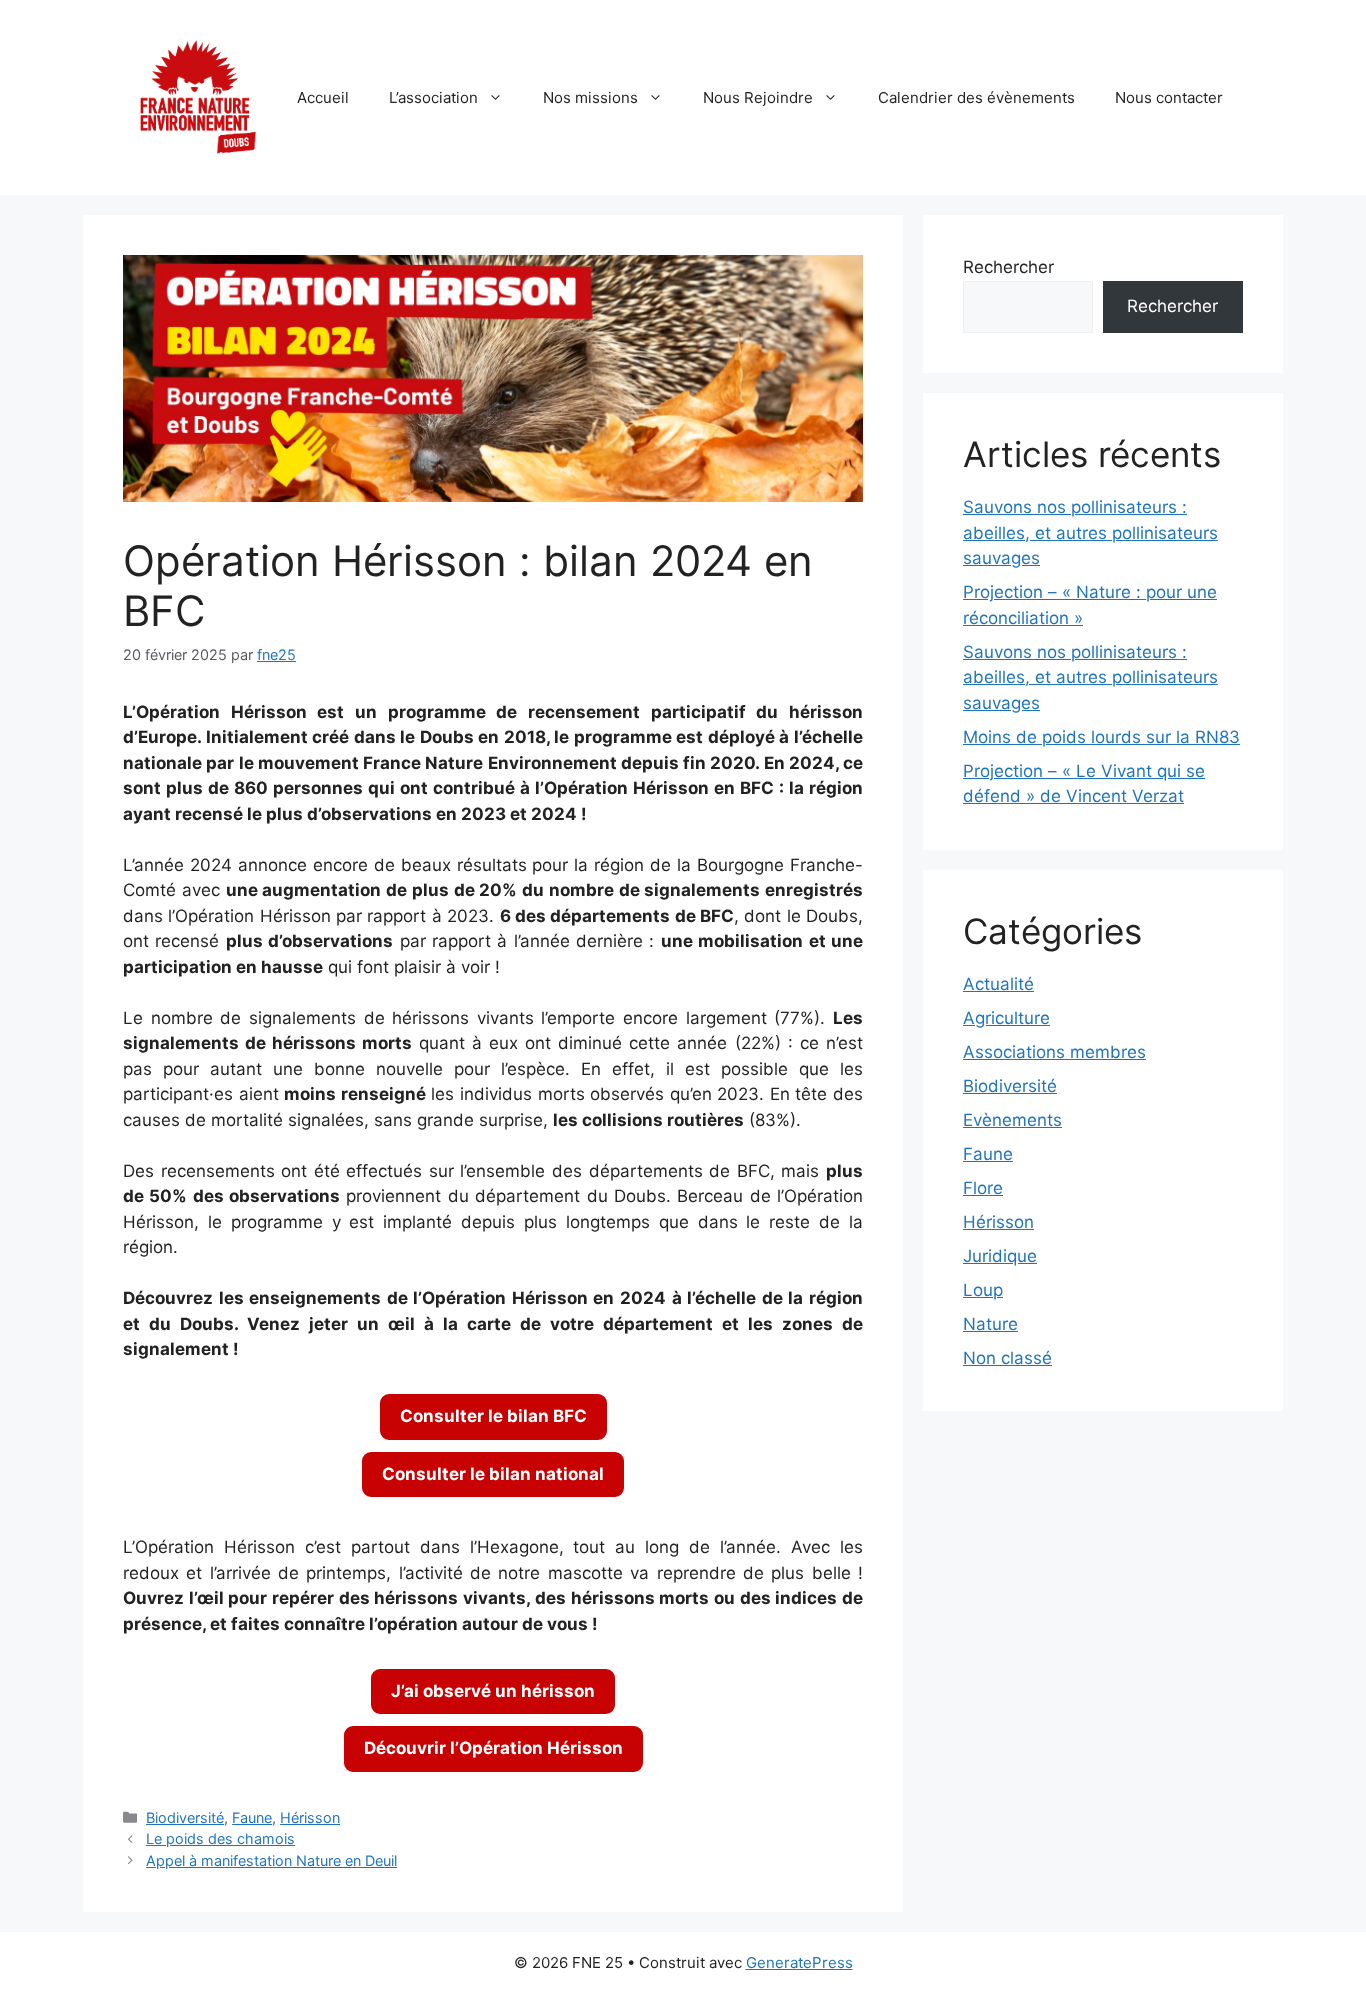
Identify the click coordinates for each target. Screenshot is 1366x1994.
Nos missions (590, 97)
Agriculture (1006, 1018)
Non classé (1007, 1358)
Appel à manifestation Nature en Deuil (271, 1860)
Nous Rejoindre (758, 97)
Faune (252, 1817)
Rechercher (1008, 267)
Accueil (323, 97)
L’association (433, 97)
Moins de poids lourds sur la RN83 (1101, 737)
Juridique (1000, 1256)
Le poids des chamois (220, 1838)
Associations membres (1054, 1052)
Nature (990, 1324)
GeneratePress (799, 1962)
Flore (983, 1188)
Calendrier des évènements (976, 97)
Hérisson (310, 1817)
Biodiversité (185, 1817)
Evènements (1012, 1120)
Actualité (998, 984)
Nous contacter (1169, 97)
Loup (983, 1290)
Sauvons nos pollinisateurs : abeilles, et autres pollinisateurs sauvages (1090, 532)
